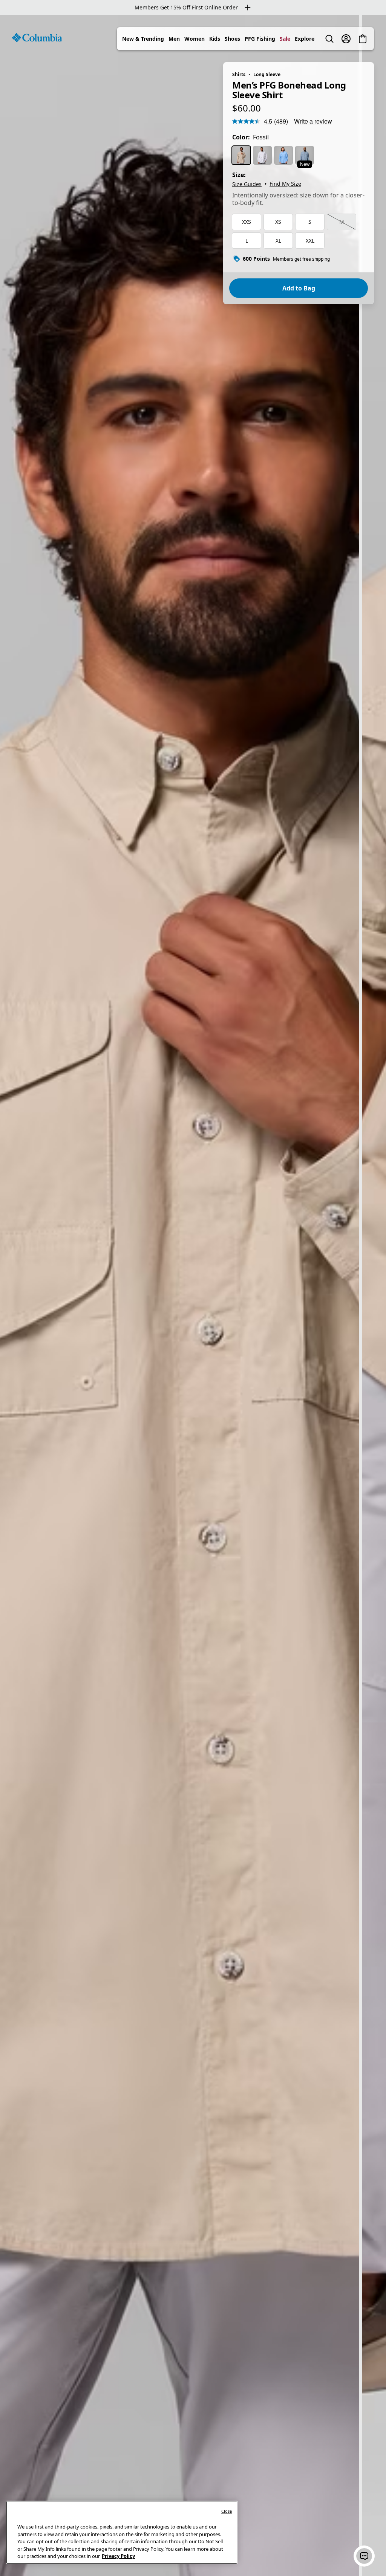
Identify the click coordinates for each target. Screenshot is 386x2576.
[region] (193, 1296)
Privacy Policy (118, 2556)
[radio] (241, 155)
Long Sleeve (267, 74)
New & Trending (143, 39)
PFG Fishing (260, 39)
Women (195, 39)
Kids (215, 39)
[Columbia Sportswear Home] (37, 38)
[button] (364, 2556)
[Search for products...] (329, 39)
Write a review (313, 121)
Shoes (232, 39)
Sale (285, 39)
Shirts (239, 74)
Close (227, 2511)
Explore (305, 39)
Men (174, 39)
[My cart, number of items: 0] (363, 39)
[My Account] (346, 39)
